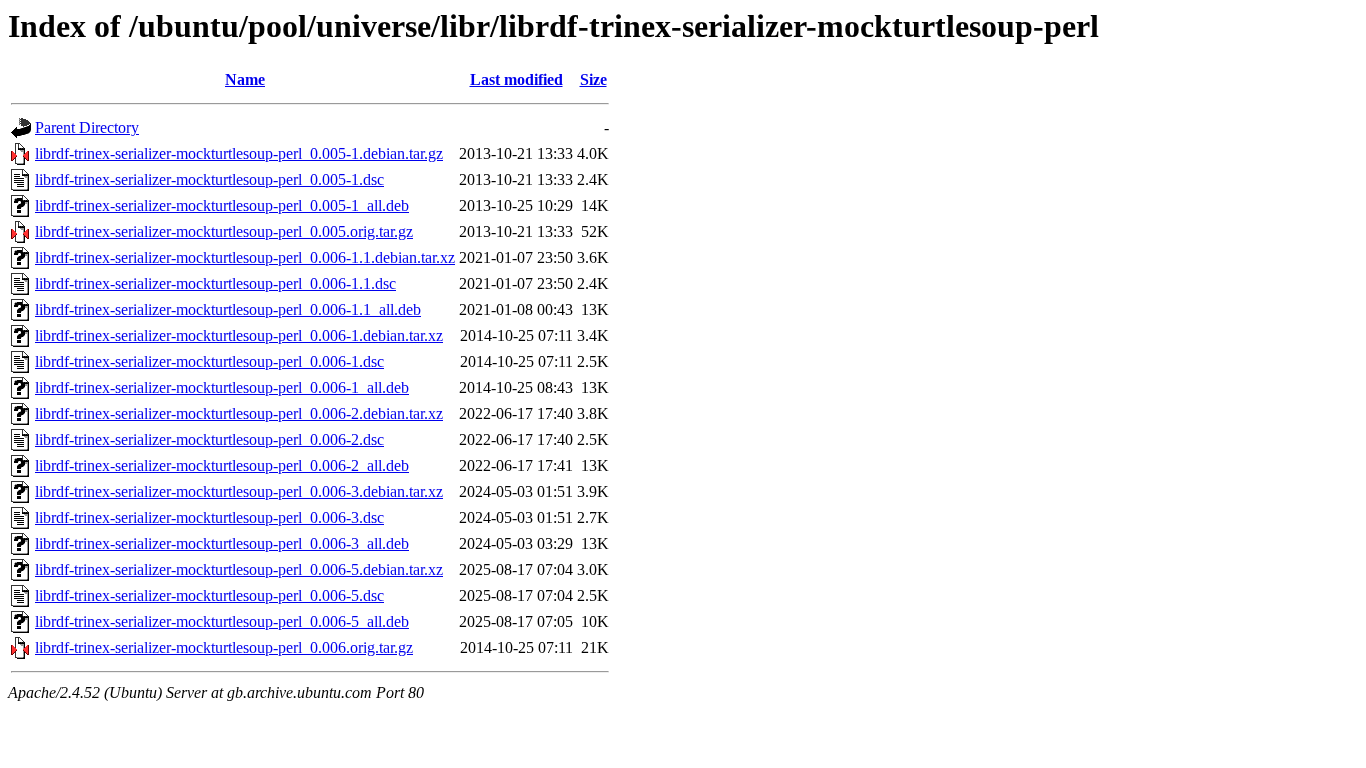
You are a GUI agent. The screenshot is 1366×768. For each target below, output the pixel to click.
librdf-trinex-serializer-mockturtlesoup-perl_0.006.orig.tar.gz (224, 647)
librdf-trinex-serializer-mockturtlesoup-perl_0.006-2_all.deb (222, 465)
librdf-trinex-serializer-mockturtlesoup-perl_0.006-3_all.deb (222, 543)
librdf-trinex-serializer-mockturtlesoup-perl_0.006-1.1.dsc (215, 283)
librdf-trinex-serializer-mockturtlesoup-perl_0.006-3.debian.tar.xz (239, 491)
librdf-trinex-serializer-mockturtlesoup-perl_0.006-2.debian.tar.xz (239, 413)
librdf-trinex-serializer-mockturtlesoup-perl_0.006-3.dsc (209, 517)
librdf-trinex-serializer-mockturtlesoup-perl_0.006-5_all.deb (222, 621)
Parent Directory (87, 127)
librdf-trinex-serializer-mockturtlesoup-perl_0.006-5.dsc (209, 595)
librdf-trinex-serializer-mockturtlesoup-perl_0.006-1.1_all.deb (228, 309)
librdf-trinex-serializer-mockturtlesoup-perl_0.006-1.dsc (209, 361)
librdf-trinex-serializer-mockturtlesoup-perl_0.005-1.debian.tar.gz (239, 153)
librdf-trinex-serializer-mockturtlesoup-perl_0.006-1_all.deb (222, 387)
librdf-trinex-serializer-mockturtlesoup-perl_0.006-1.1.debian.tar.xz (245, 257)
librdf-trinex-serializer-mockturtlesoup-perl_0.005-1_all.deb (222, 205)
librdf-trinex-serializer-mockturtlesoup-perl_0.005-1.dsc (209, 179)
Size (593, 79)
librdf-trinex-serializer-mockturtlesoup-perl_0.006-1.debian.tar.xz (239, 335)
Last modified (516, 79)
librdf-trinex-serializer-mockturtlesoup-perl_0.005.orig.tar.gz (224, 231)
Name (245, 79)
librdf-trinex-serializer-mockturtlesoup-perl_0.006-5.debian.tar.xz (239, 569)
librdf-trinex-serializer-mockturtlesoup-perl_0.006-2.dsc (209, 439)
